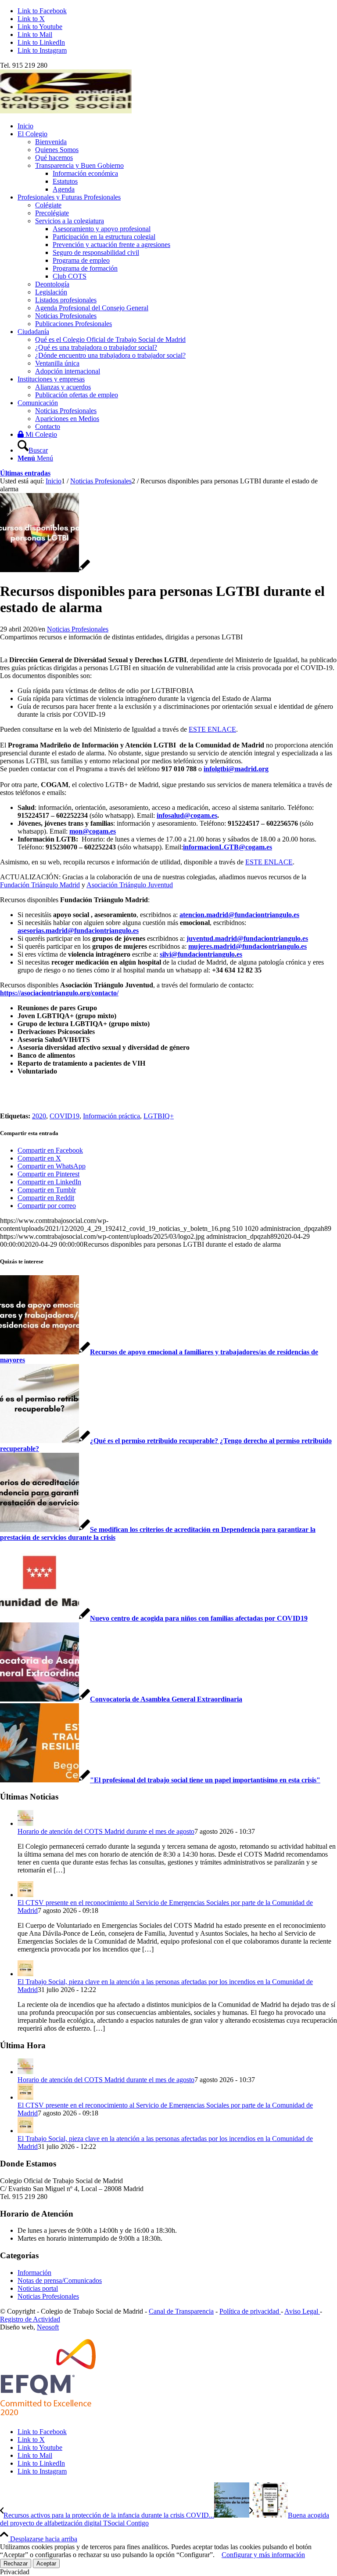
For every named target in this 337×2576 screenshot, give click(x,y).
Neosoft (48, 2327)
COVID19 (65, 1116)
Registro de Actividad (30, 2319)
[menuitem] (177, 126)
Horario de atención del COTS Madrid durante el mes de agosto (106, 1831)
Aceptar (46, 2563)
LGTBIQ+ (159, 1116)
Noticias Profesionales (78, 629)
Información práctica (111, 1116)
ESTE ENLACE (212, 729)
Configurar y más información (263, 2555)
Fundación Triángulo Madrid (40, 885)
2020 (39, 1116)
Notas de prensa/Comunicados (60, 2280)
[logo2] (66, 111)
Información (34, 2273)
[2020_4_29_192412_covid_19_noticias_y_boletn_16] (45, 570)
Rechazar (16, 2563)
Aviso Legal (302, 2311)
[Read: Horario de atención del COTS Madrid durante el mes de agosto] (25, 1823)
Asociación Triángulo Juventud (130, 885)
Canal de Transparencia (181, 2311)
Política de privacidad (250, 2311)
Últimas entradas (25, 473)
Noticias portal (38, 2288)
